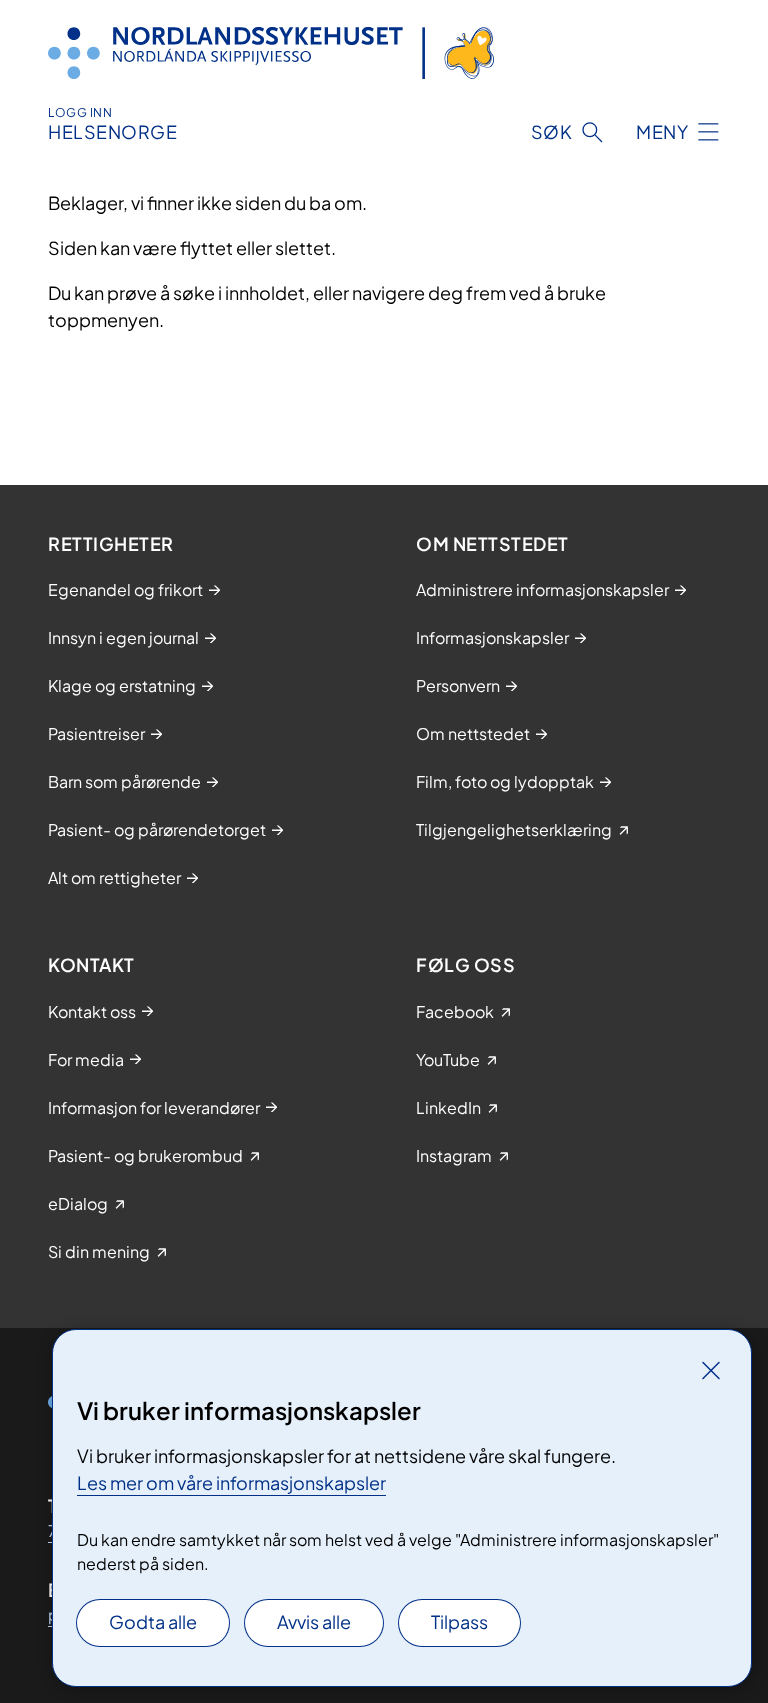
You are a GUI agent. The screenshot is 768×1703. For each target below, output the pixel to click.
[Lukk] (711, 1370)
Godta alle (153, 1621)
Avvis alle (314, 1621)
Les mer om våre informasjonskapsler (231, 1482)
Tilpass (459, 1621)
